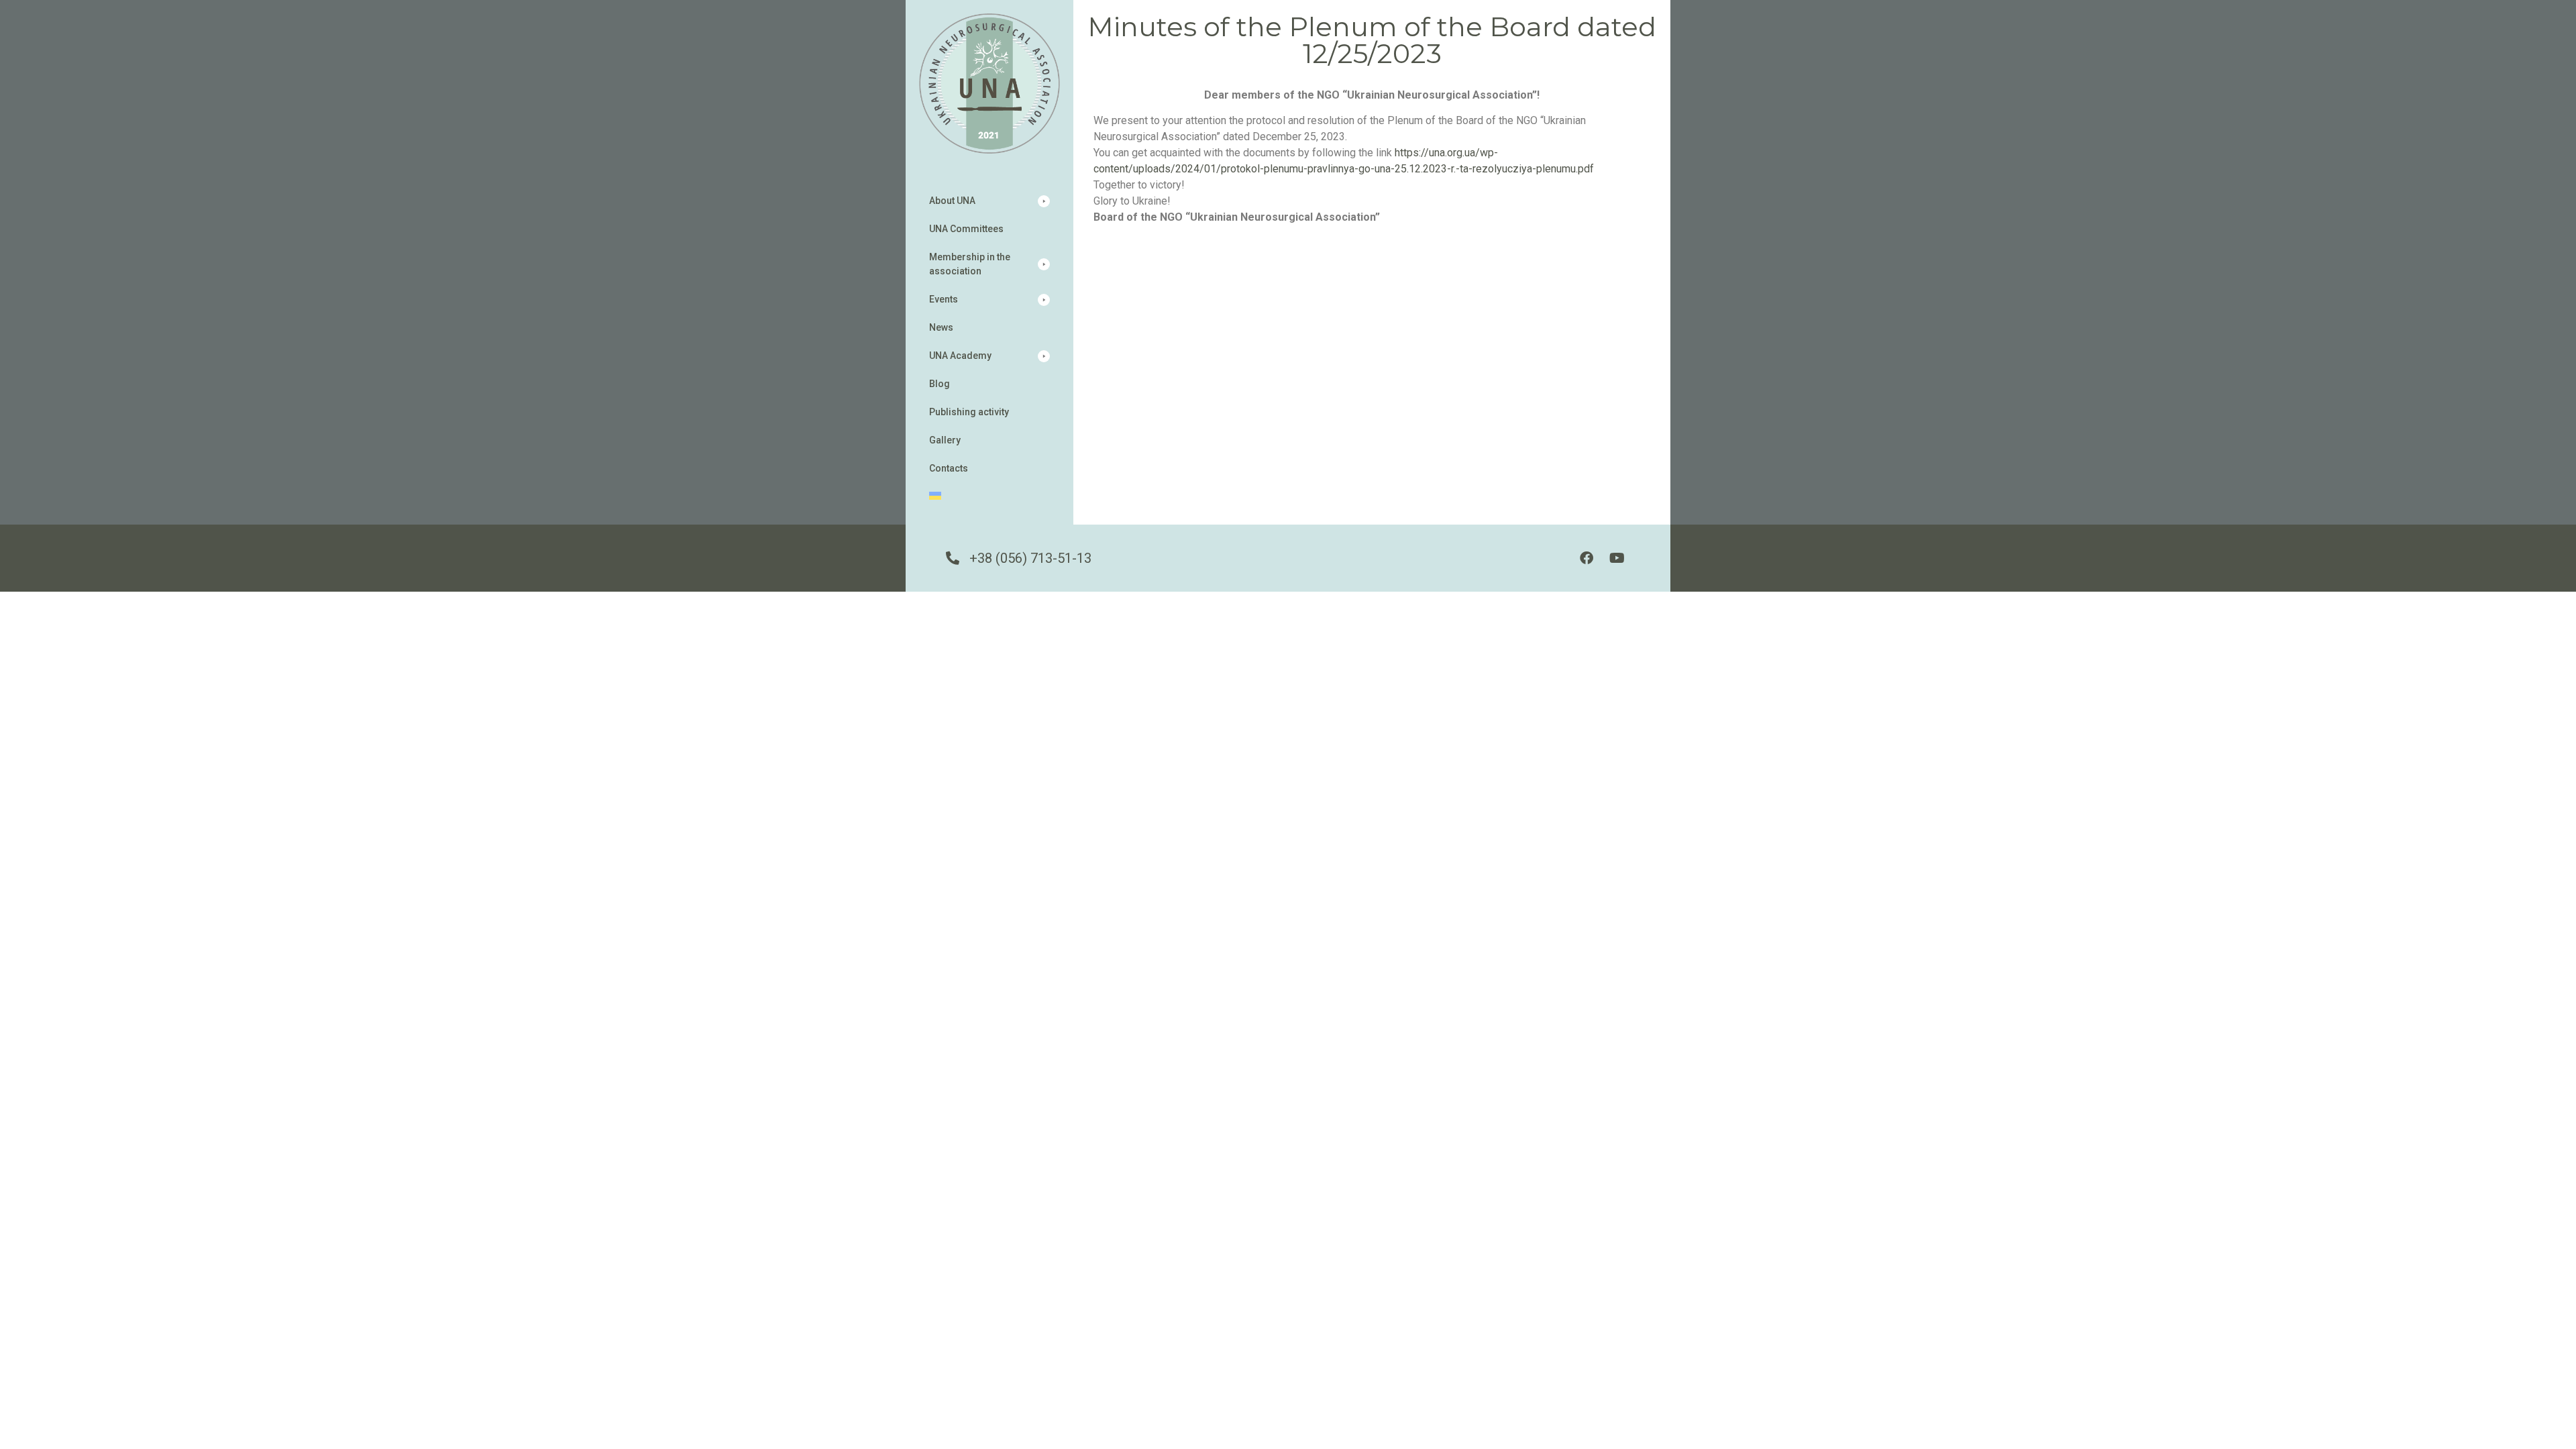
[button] (989, 201)
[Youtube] (1617, 558)
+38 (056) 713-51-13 (1030, 558)
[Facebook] (1587, 558)
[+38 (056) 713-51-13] (953, 558)
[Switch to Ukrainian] (989, 497)
